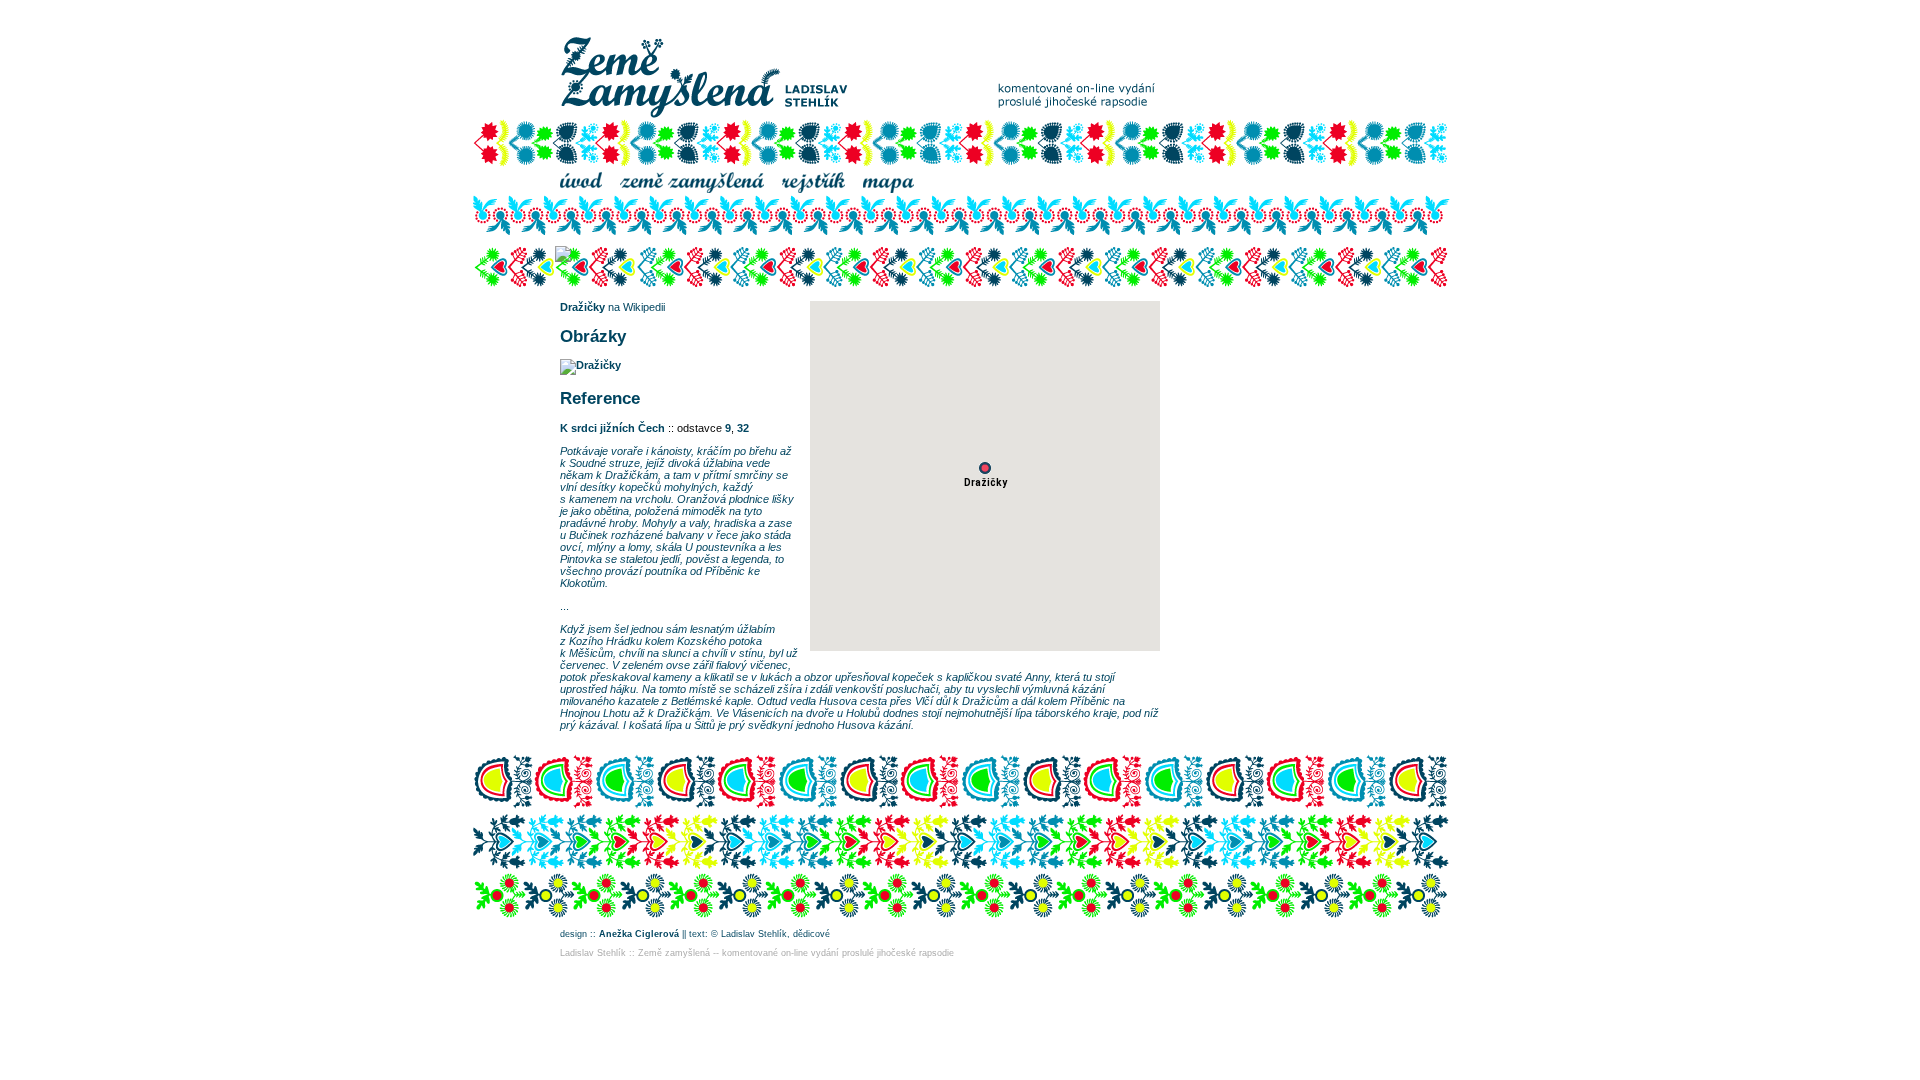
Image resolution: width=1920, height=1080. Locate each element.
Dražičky (582, 307)
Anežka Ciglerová (639, 934)
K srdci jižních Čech (612, 428)
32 (743, 428)
